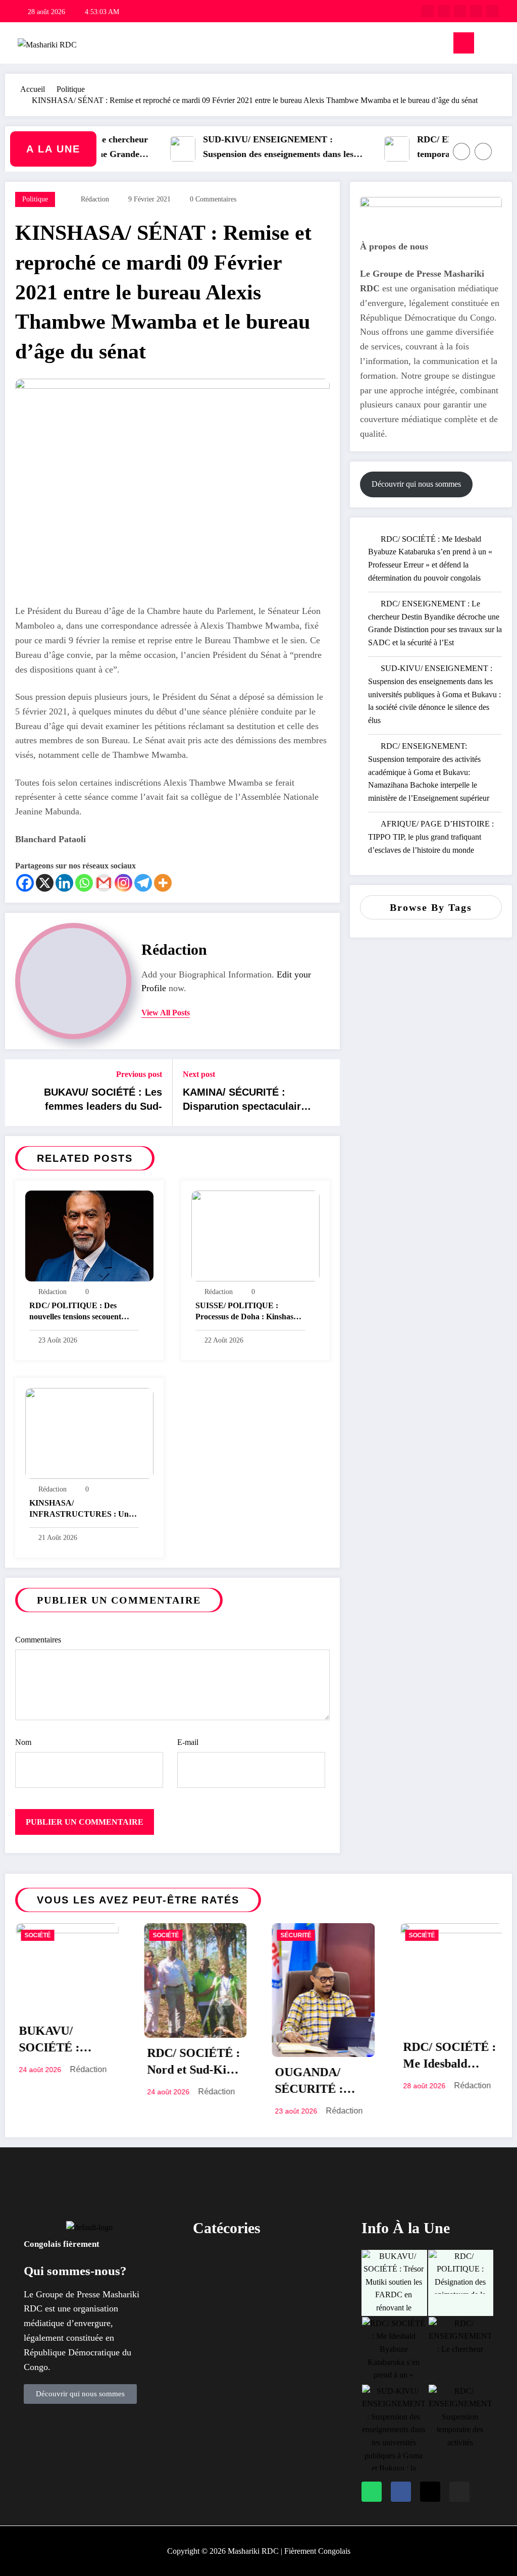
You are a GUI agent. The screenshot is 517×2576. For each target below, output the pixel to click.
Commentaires (38, 1640)
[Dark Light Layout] (503, 43)
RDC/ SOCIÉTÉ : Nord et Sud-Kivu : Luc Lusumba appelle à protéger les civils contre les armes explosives (76, 2064)
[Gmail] (104, 883)
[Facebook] (25, 883)
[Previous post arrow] (19, 1093)
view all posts (166, 1013)
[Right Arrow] (483, 151)
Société (47, 1935)
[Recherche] (487, 45)
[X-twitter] (430, 2492)
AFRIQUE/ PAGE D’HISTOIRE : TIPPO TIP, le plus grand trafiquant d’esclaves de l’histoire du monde (431, 837)
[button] (258, 2259)
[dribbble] (460, 11)
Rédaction (95, 199)
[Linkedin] (64, 883)
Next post (199, 1074)
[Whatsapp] (84, 883)
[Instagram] (123, 883)
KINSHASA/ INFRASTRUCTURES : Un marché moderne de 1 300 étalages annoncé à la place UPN (79, 1510)
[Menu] (464, 43)
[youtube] (492, 11)
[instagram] (476, 11)
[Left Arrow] (461, 151)
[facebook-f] (428, 11)
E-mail (188, 1742)
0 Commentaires (213, 199)
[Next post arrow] (326, 1093)
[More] (163, 883)
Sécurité (177, 1935)
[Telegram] (143, 883)
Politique (35, 199)
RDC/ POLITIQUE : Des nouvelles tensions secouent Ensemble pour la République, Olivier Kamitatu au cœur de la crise (82, 1312)
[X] (45, 883)
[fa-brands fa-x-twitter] (444, 11)
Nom (23, 1742)
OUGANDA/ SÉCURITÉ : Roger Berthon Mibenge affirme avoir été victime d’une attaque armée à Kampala (202, 2083)
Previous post (139, 1074)
